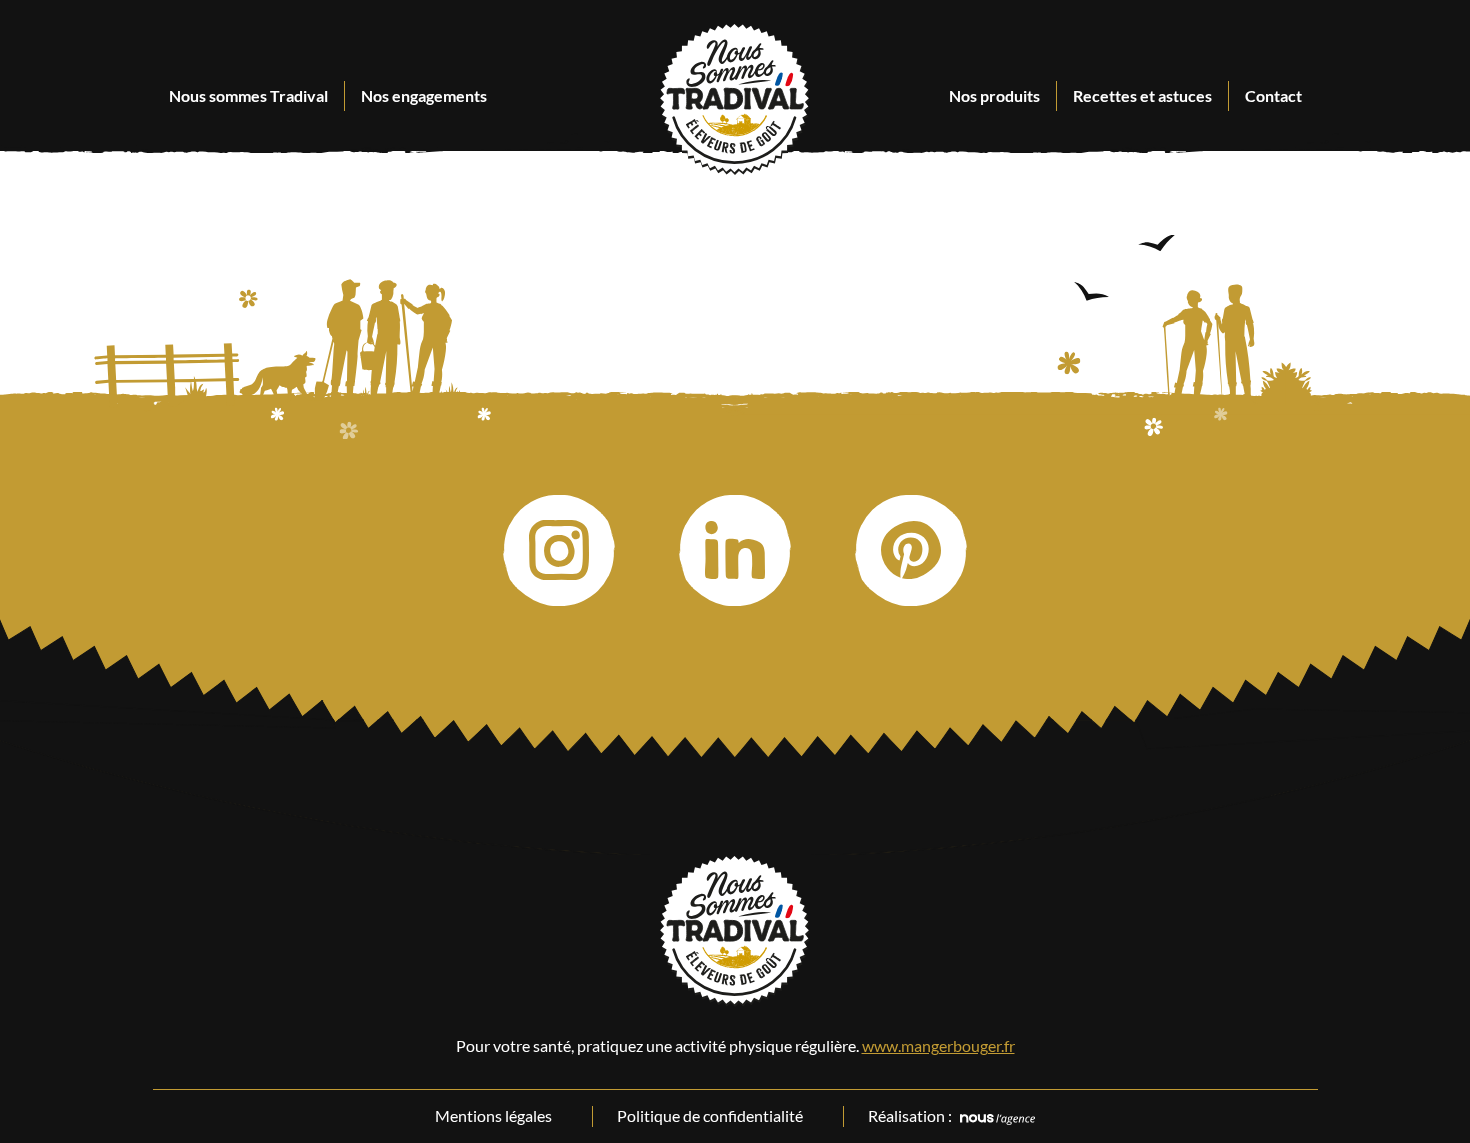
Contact (1273, 95)
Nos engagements (424, 95)
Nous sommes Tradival (248, 95)
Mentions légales (493, 1115)
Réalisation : (910, 1115)
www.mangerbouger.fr (938, 1045)
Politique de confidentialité (710, 1115)
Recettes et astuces (1142, 95)
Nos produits (994, 95)
